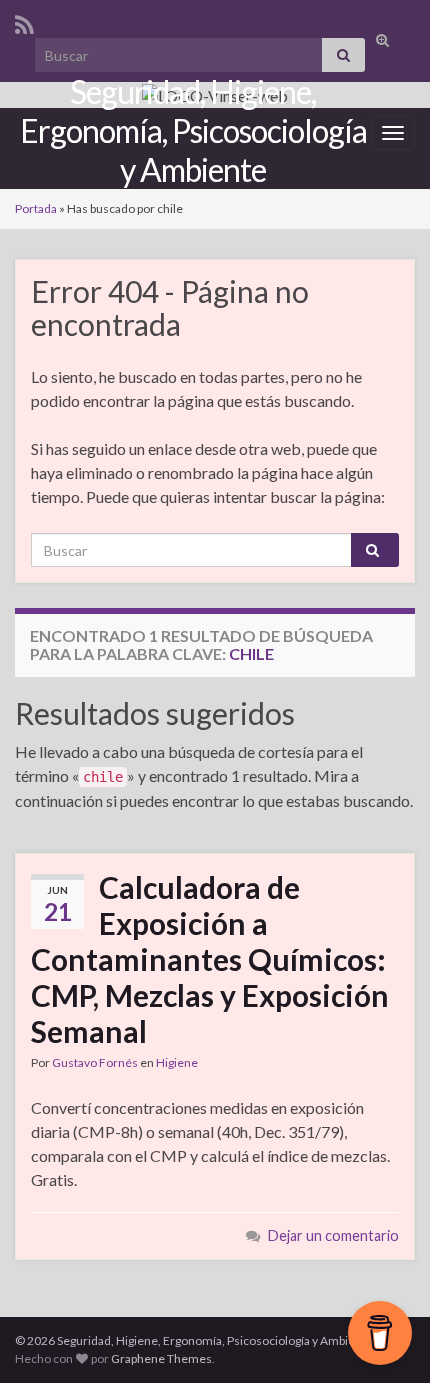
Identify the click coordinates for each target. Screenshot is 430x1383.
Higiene (177, 1062)
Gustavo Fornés (95, 1062)
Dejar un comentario (333, 1235)
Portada (36, 208)
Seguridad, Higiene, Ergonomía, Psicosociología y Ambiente (193, 130)
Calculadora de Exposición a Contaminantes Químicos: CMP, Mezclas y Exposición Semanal (210, 959)
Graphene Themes (161, 1358)
